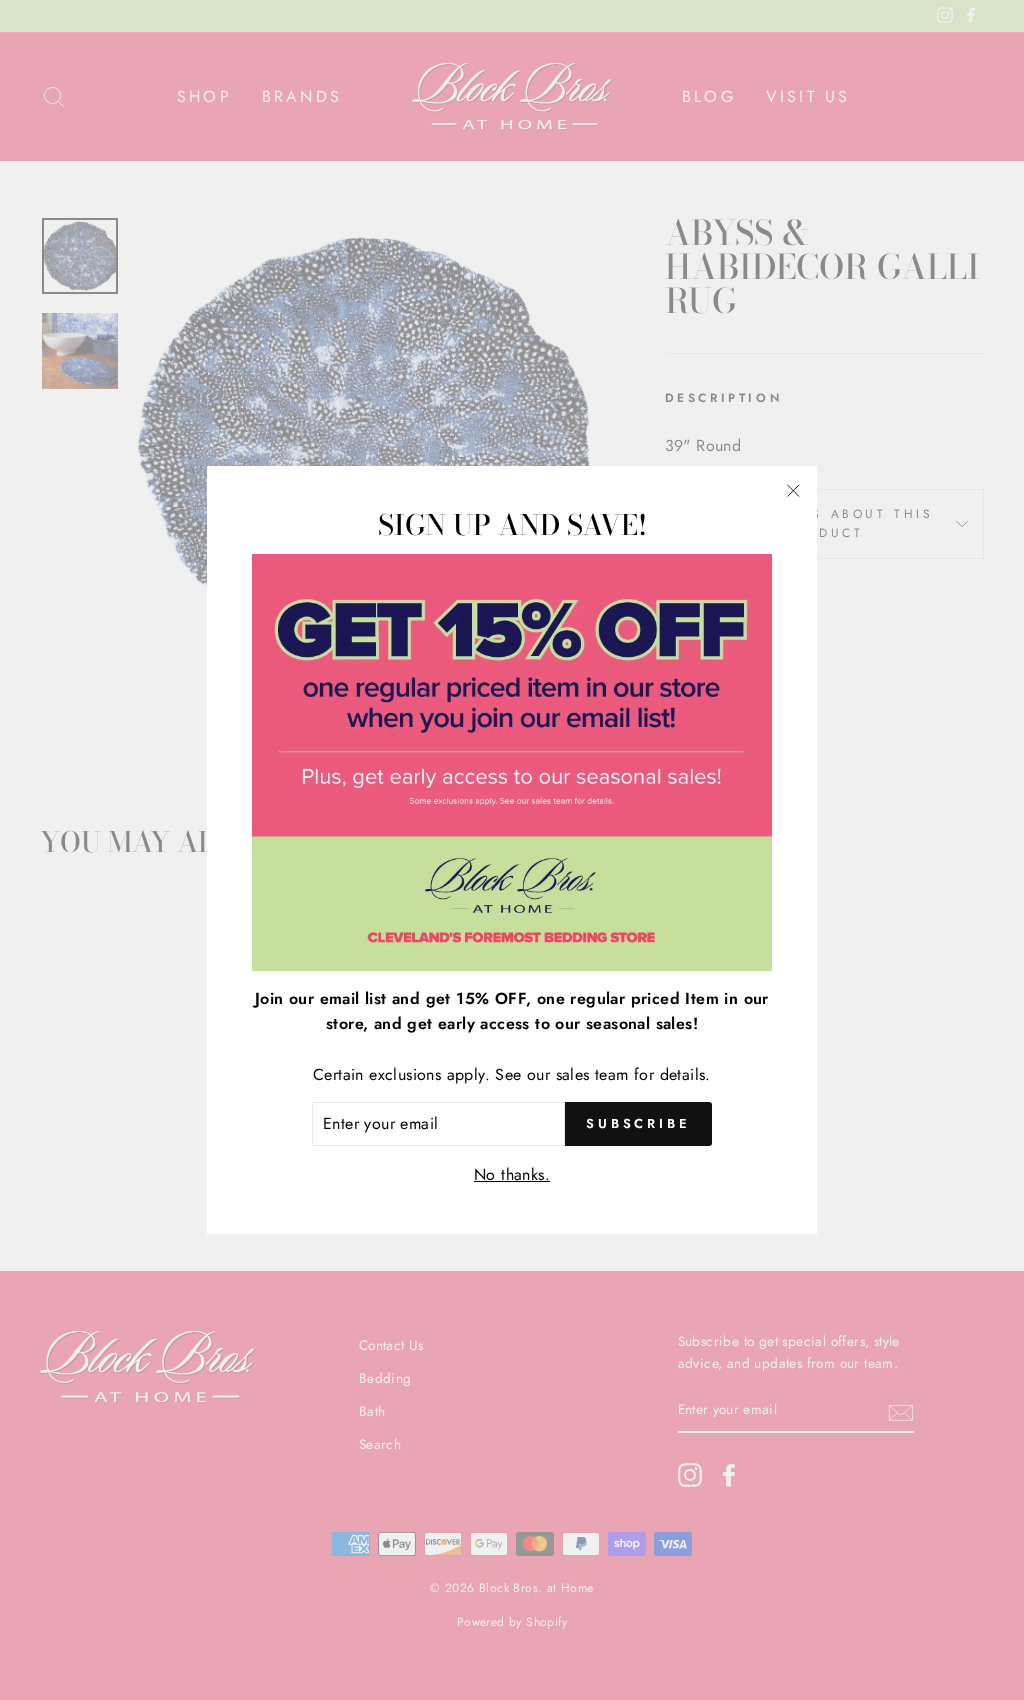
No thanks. (512, 1174)
